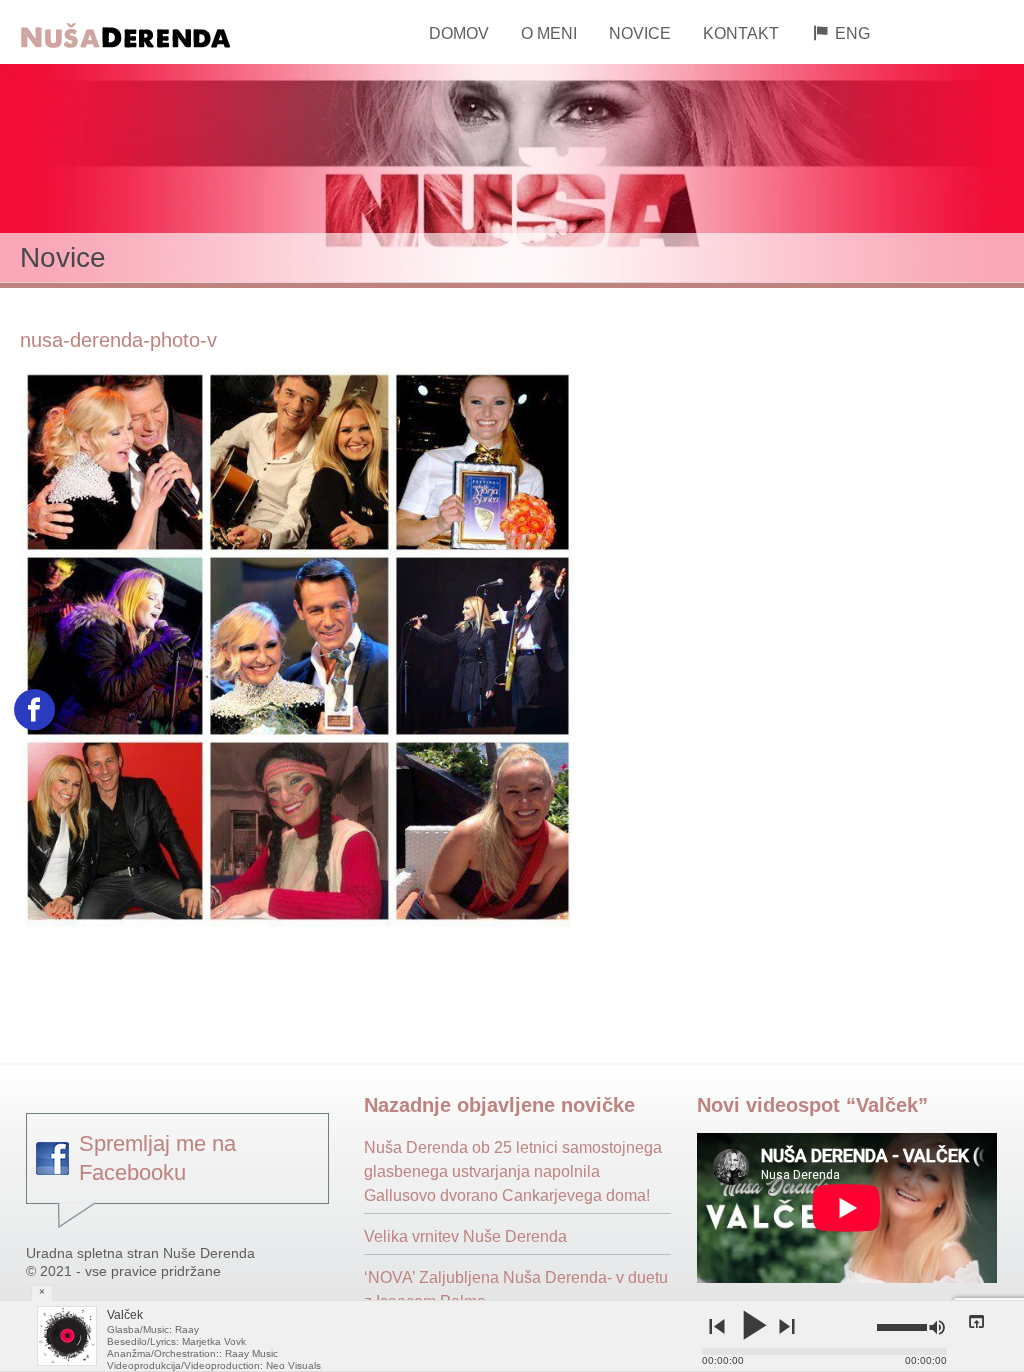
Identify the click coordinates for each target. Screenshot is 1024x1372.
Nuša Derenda (155, 33)
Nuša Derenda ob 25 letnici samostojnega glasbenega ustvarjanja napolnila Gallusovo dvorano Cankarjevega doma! (513, 1171)
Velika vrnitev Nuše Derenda (465, 1236)
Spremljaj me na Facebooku (157, 1158)
